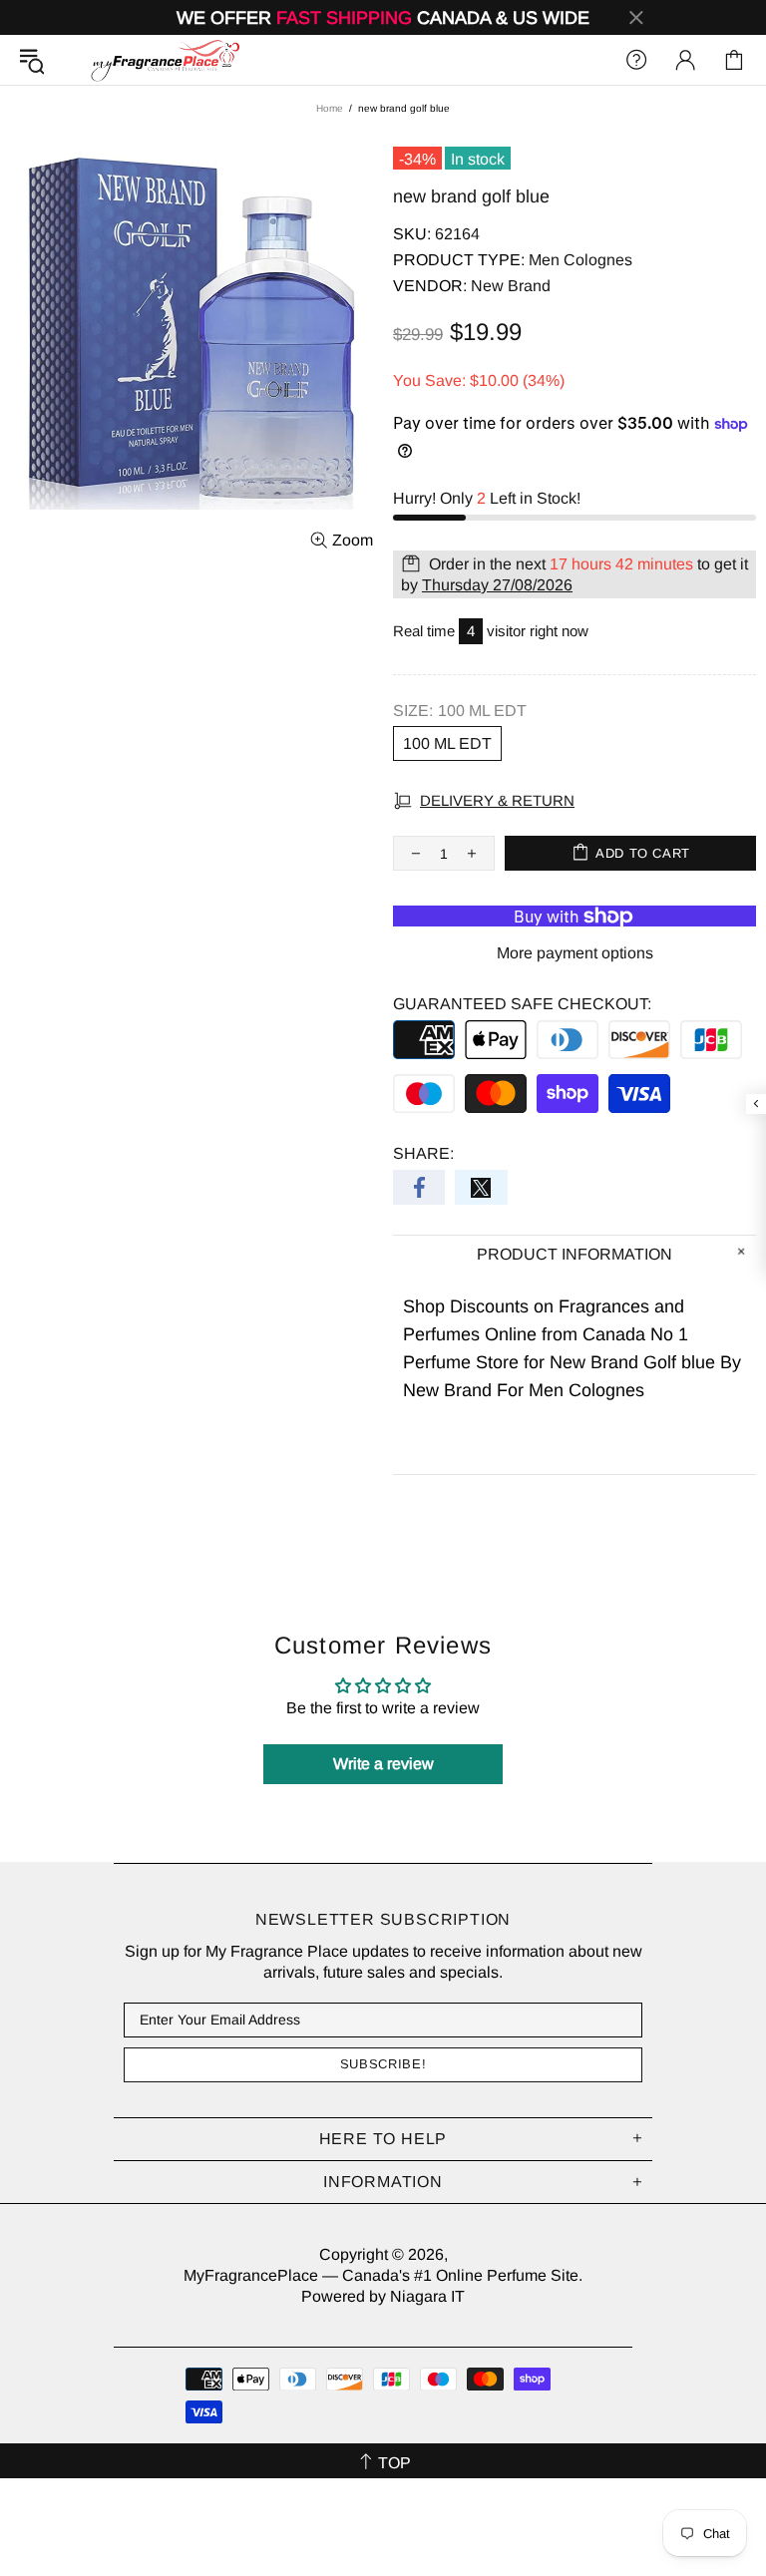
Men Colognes (580, 260)
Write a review (383, 1764)
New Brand (511, 286)
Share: (423, 1153)
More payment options (575, 953)
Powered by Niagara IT (383, 2296)
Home (330, 108)
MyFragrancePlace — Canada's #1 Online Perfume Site (165, 60)
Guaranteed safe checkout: (522, 1004)
